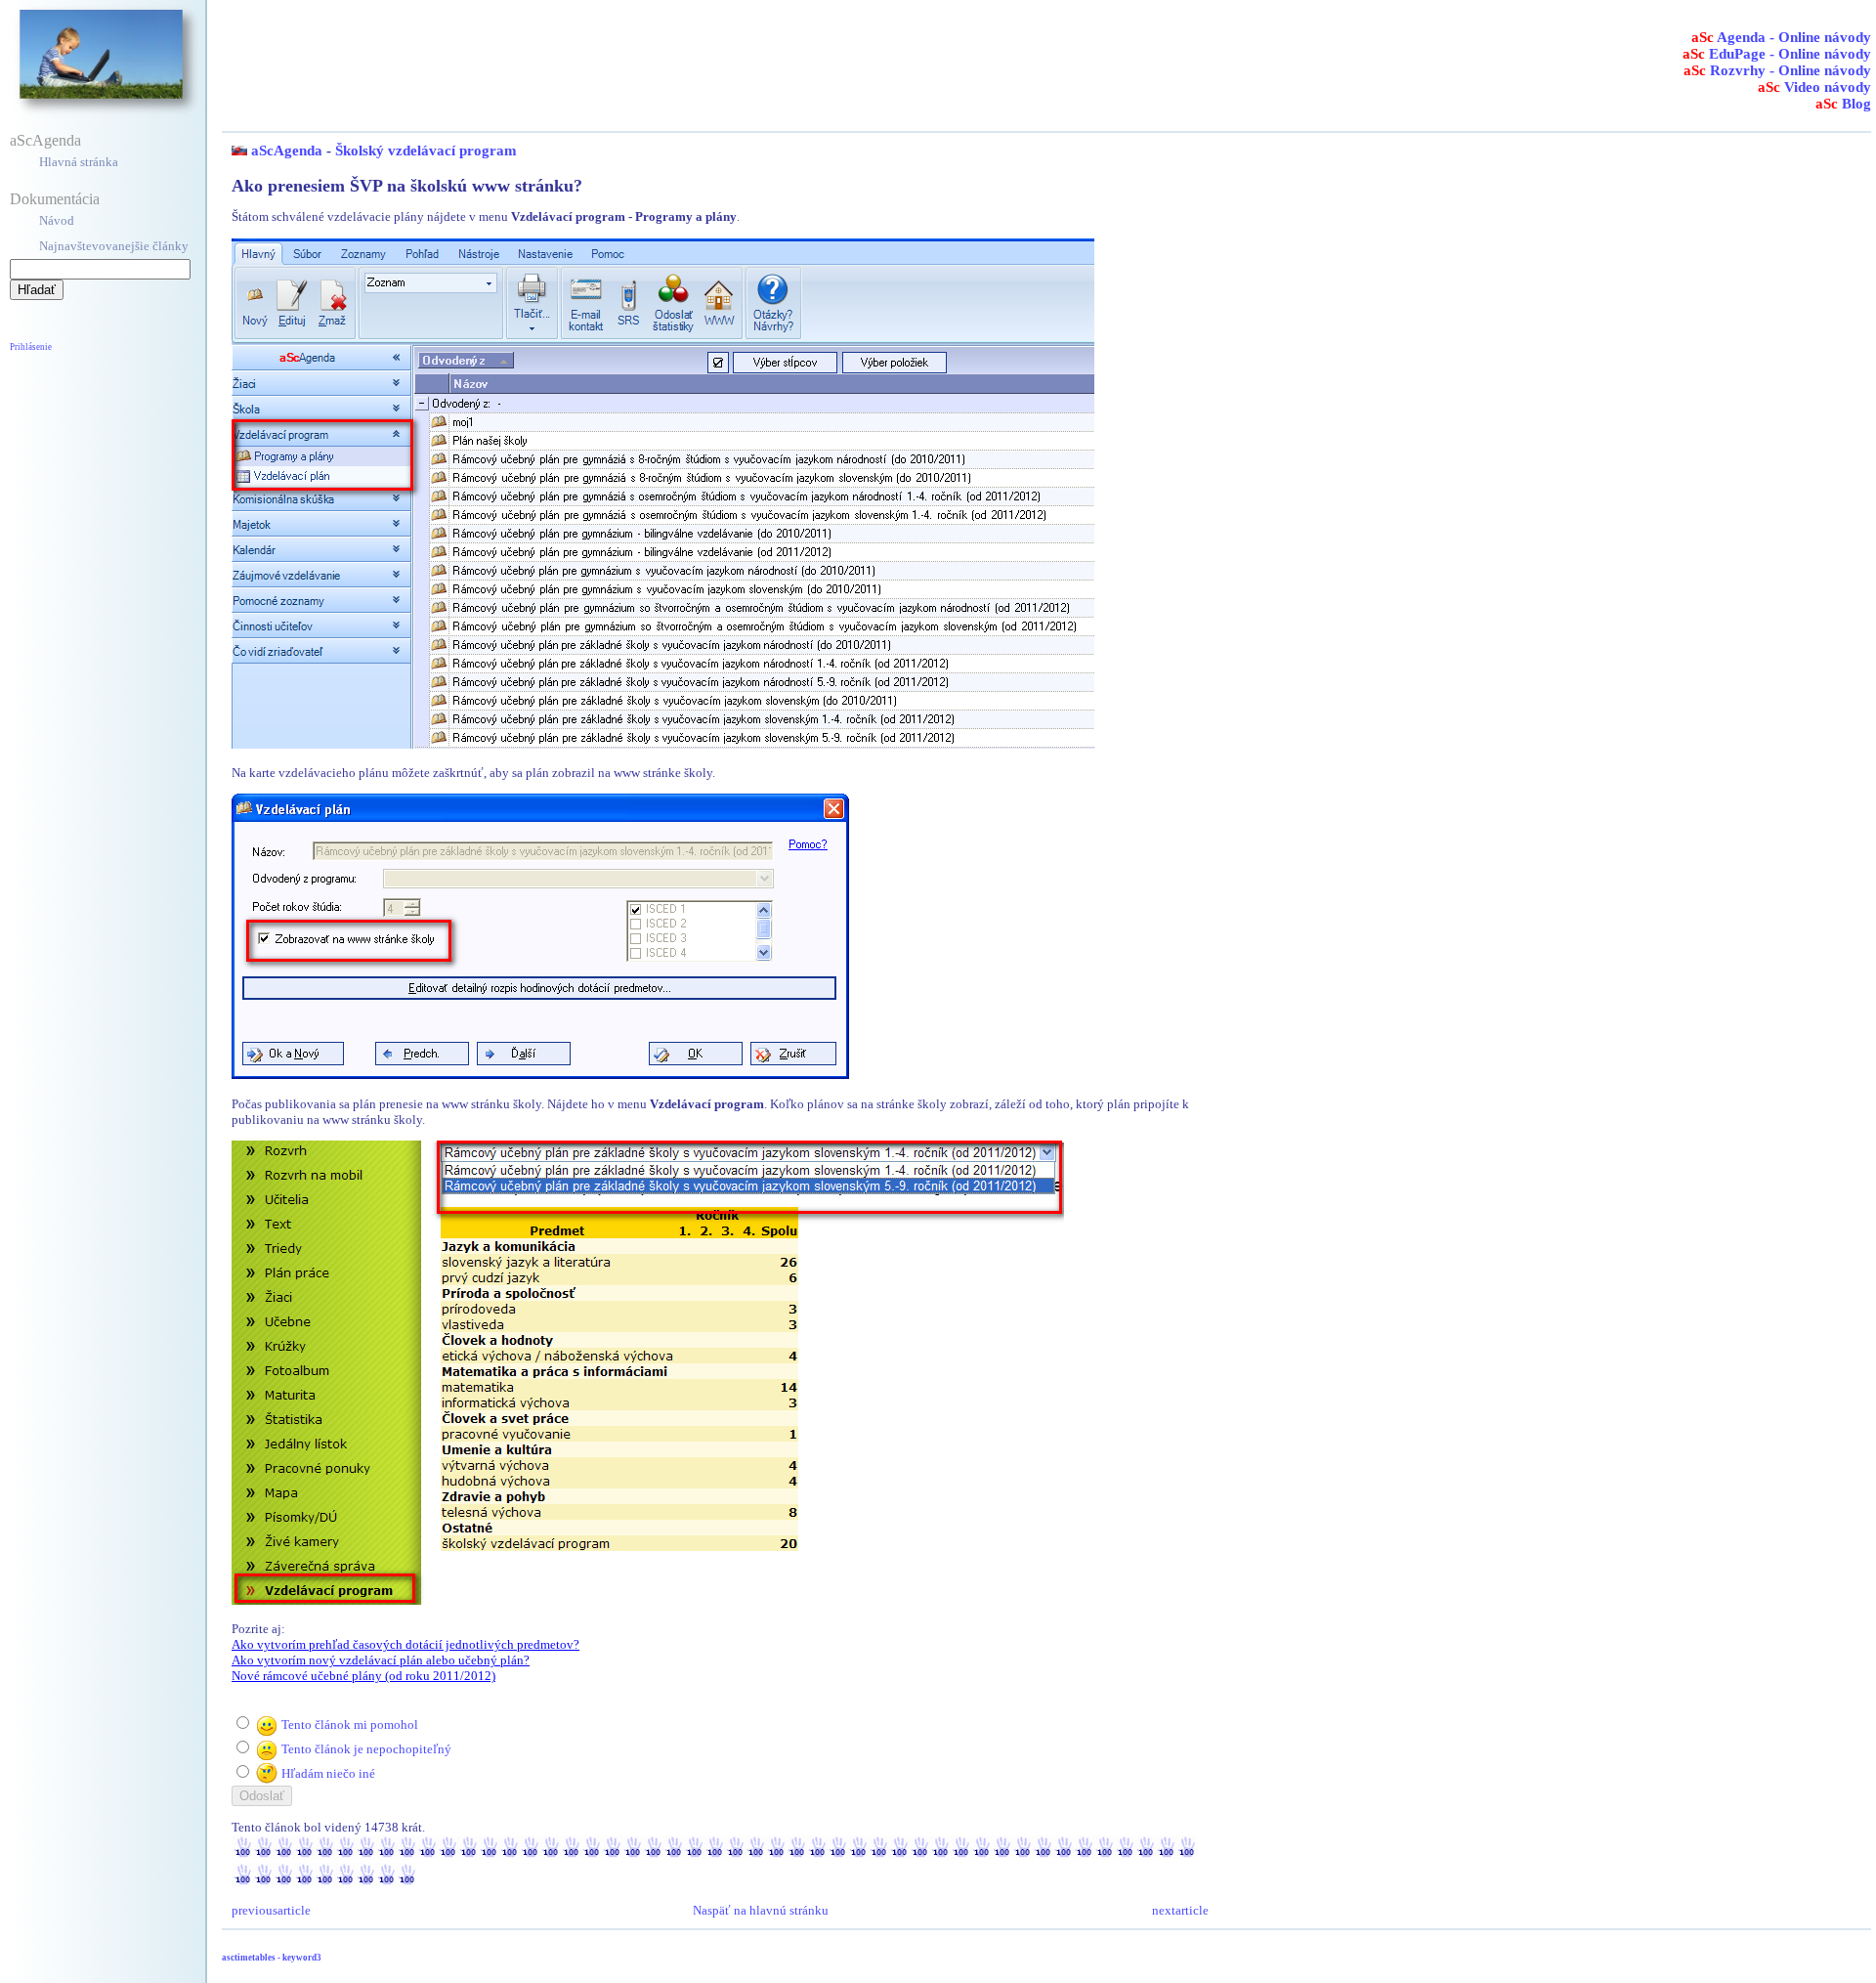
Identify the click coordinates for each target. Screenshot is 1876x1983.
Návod (57, 220)
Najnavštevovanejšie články (114, 246)
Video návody (1814, 87)
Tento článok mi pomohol (350, 1724)
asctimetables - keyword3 (272, 1958)
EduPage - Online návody (1777, 54)
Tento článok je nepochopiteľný (366, 1749)
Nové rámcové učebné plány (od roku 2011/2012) (363, 1676)
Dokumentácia (55, 199)
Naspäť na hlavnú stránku (761, 1910)
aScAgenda (45, 140)
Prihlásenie (31, 347)
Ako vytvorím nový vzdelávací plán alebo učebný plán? (381, 1660)
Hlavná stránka (79, 162)
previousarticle (271, 1910)
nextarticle (1180, 1910)
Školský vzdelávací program (426, 151)
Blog (1843, 104)
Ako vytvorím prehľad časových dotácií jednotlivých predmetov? (405, 1644)
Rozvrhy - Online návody (1777, 70)
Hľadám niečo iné (328, 1773)
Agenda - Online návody (1781, 37)
